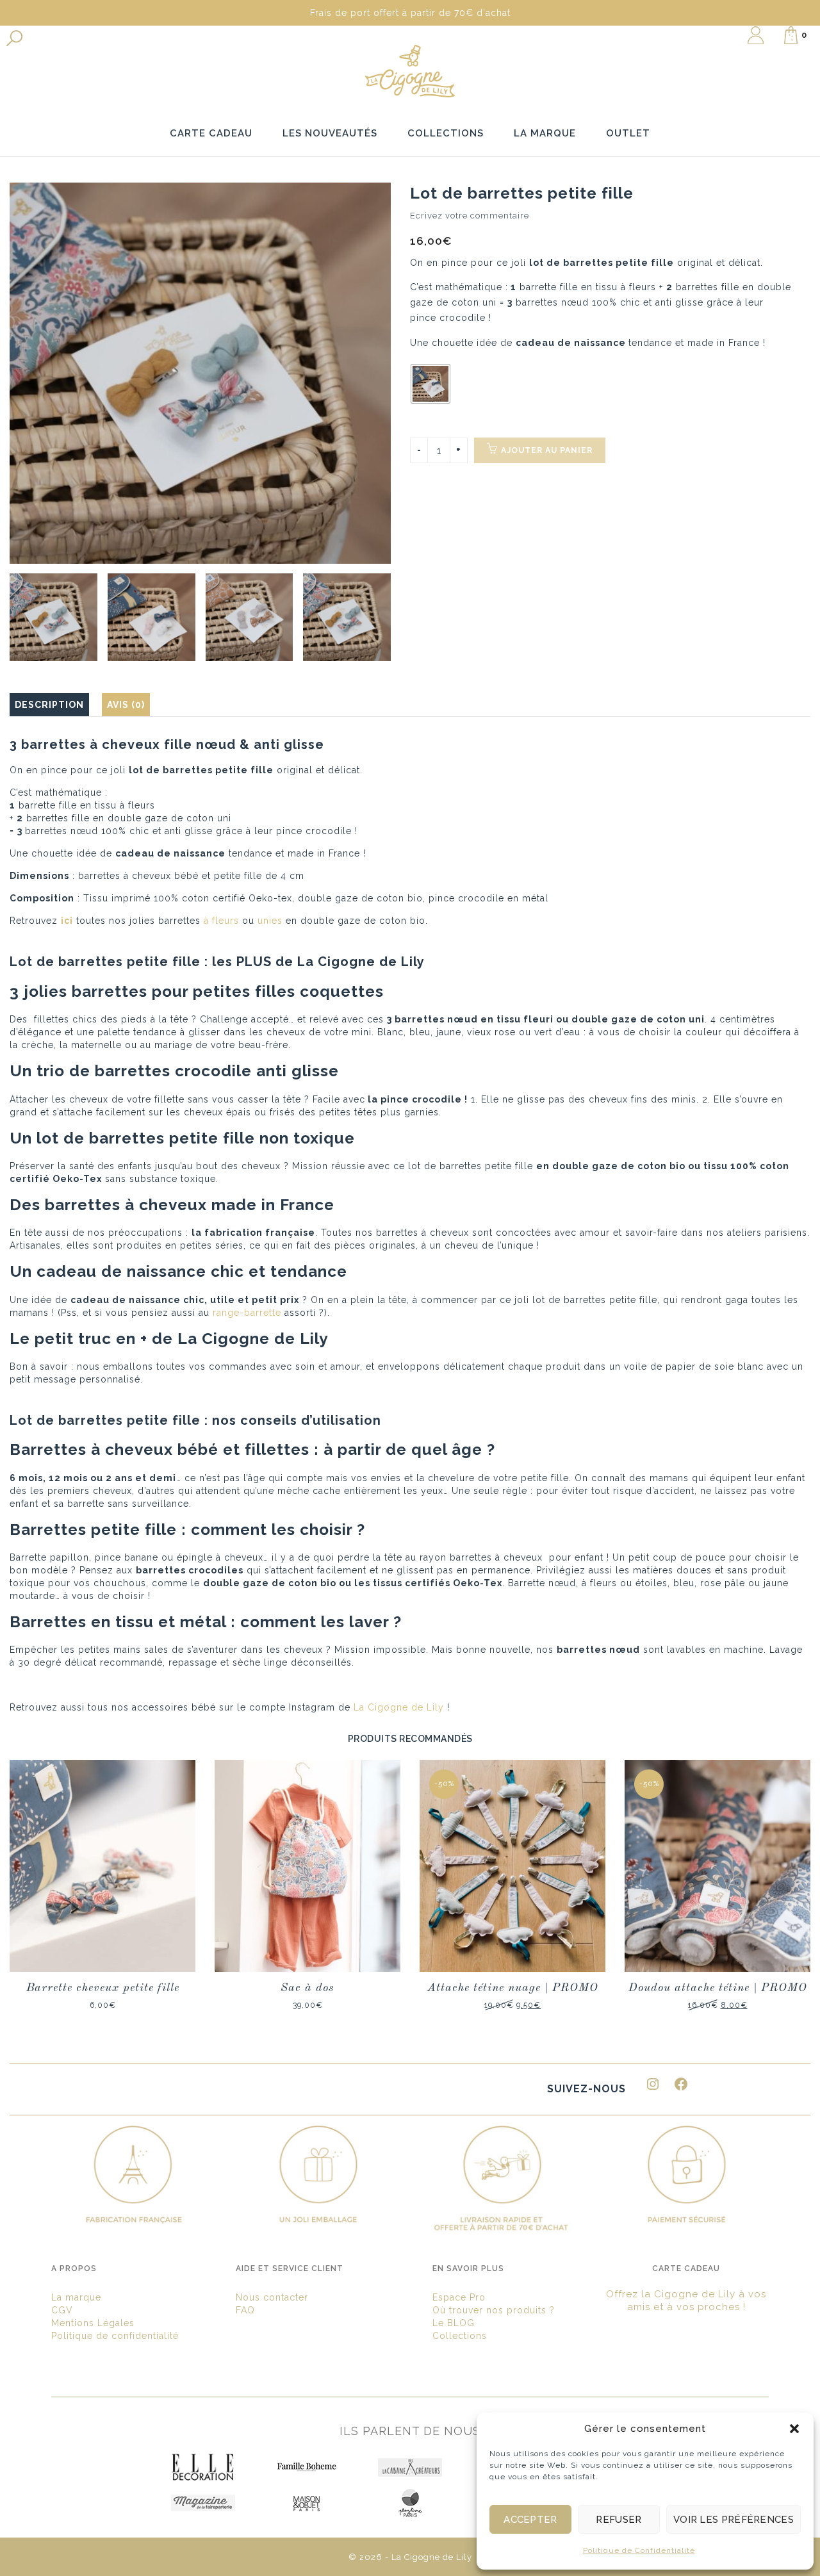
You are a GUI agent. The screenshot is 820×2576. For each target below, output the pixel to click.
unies (270, 921)
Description (49, 705)
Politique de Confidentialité (639, 2550)
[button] (794, 2429)
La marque (76, 2297)
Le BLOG (454, 2323)
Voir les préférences (734, 2520)
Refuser (619, 2520)
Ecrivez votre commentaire (470, 216)
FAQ (245, 2310)
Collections (460, 2336)
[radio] (430, 384)
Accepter (530, 2520)
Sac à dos (307, 1988)
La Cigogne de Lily (399, 1707)
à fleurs (221, 921)
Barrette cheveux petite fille (103, 1988)
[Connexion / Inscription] (756, 35)
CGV (62, 2310)
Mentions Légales (93, 2323)
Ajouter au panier (547, 450)
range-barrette (247, 1313)
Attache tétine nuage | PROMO (513, 1988)
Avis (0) (126, 705)
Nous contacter (272, 2297)
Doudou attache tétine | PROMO (718, 1988)
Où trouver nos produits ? (494, 2310)
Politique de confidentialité (115, 2336)
